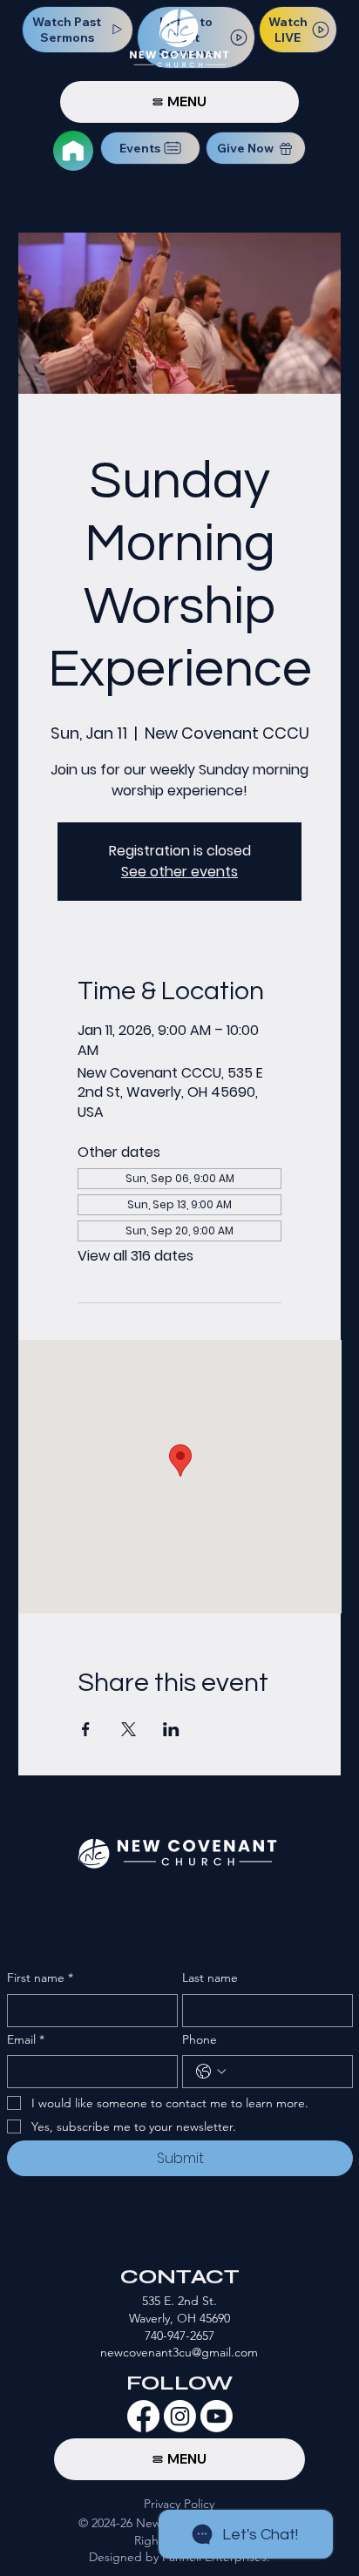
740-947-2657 (179, 2336)
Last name (210, 1978)
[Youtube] (217, 2416)
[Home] (73, 151)
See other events (179, 872)
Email (26, 2039)
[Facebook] (143, 2416)
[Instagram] (180, 2416)
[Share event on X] (129, 1729)
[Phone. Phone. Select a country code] (211, 2072)
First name (40, 1978)
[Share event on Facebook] (86, 1729)
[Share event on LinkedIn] (171, 1729)
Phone (200, 2039)
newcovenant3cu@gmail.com (179, 2352)
